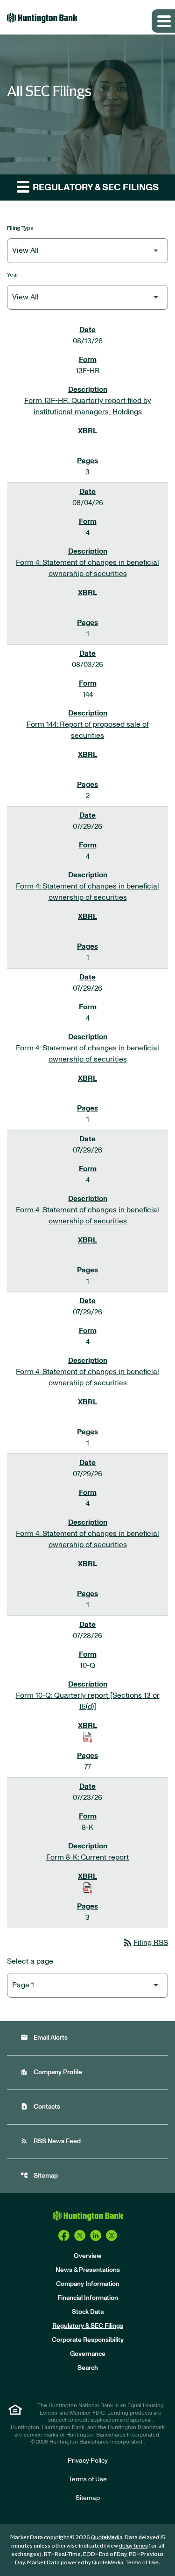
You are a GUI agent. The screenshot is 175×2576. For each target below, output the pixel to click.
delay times (133, 2546)
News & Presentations (88, 2270)
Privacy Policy (88, 2461)
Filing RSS (145, 1943)
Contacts (40, 2107)
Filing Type (20, 228)
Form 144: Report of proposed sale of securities (88, 730)
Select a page (30, 1961)
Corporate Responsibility (88, 2340)
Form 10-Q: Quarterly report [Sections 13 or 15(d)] (88, 1701)
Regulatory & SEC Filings (88, 2326)
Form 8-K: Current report (87, 1857)
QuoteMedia (107, 2537)
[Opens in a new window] (64, 2236)
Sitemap (39, 2176)
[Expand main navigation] (163, 21)
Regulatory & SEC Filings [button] (95, 187)
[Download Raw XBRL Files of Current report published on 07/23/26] (88, 1888)
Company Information (88, 2284)
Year (13, 274)
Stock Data (88, 2312)
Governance (88, 2354)
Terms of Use (88, 2479)
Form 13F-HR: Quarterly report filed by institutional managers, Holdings (88, 406)
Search (88, 2368)
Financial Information (88, 2298)
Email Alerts (44, 2038)
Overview (88, 2256)
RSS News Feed (51, 2141)
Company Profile (51, 2072)
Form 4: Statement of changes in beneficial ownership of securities (87, 568)
